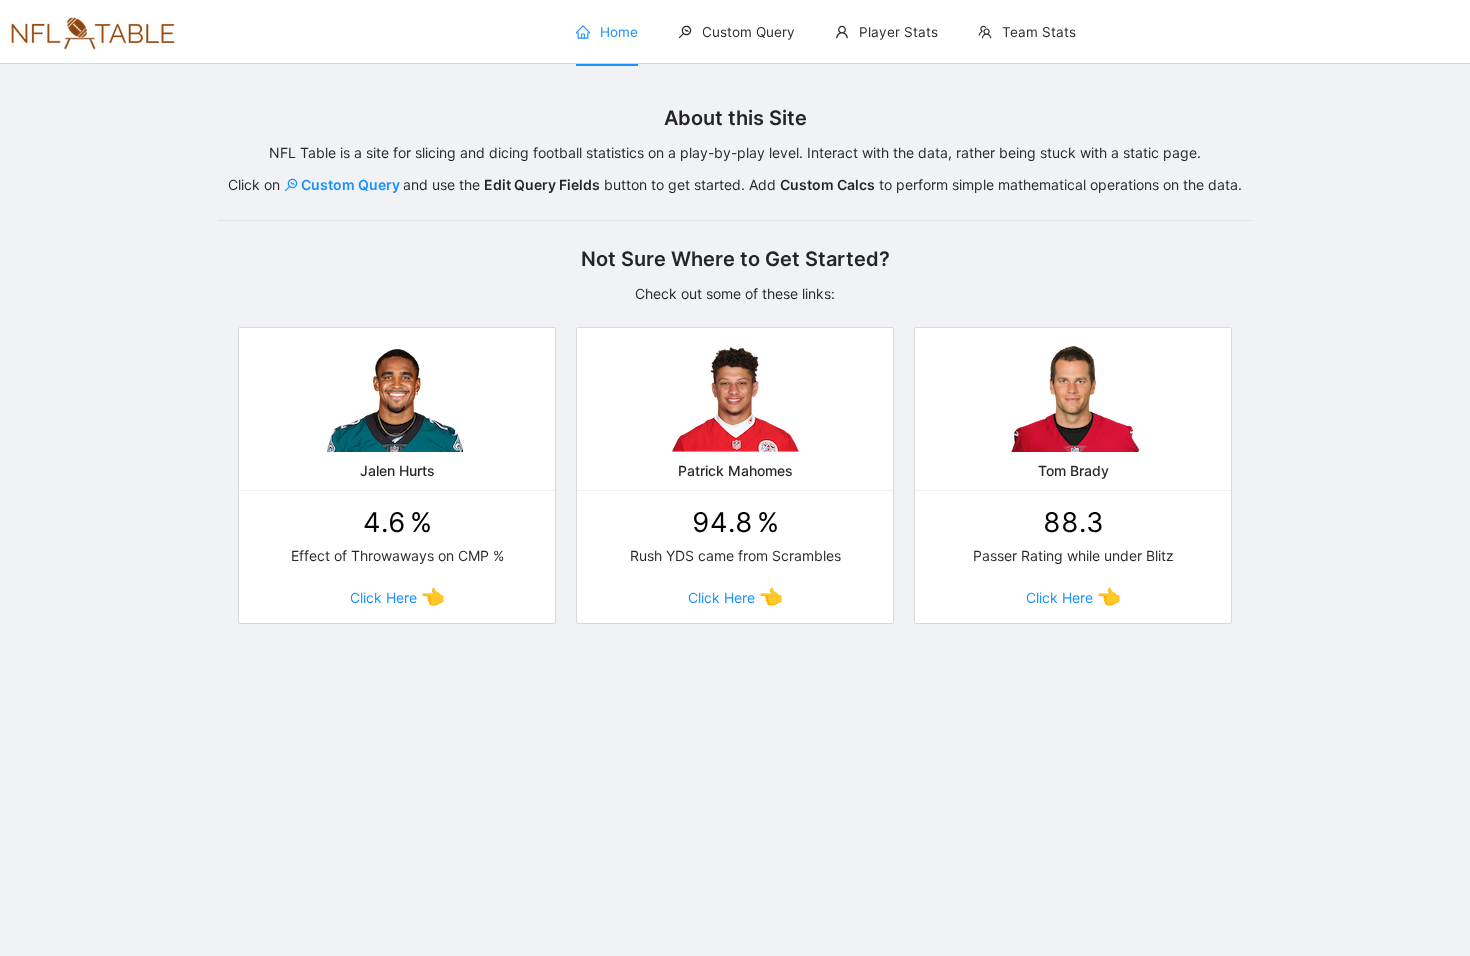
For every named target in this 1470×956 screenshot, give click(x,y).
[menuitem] (607, 33)
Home (619, 32)
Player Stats (898, 32)
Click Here (397, 597)
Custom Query (748, 32)
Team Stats (1039, 32)
